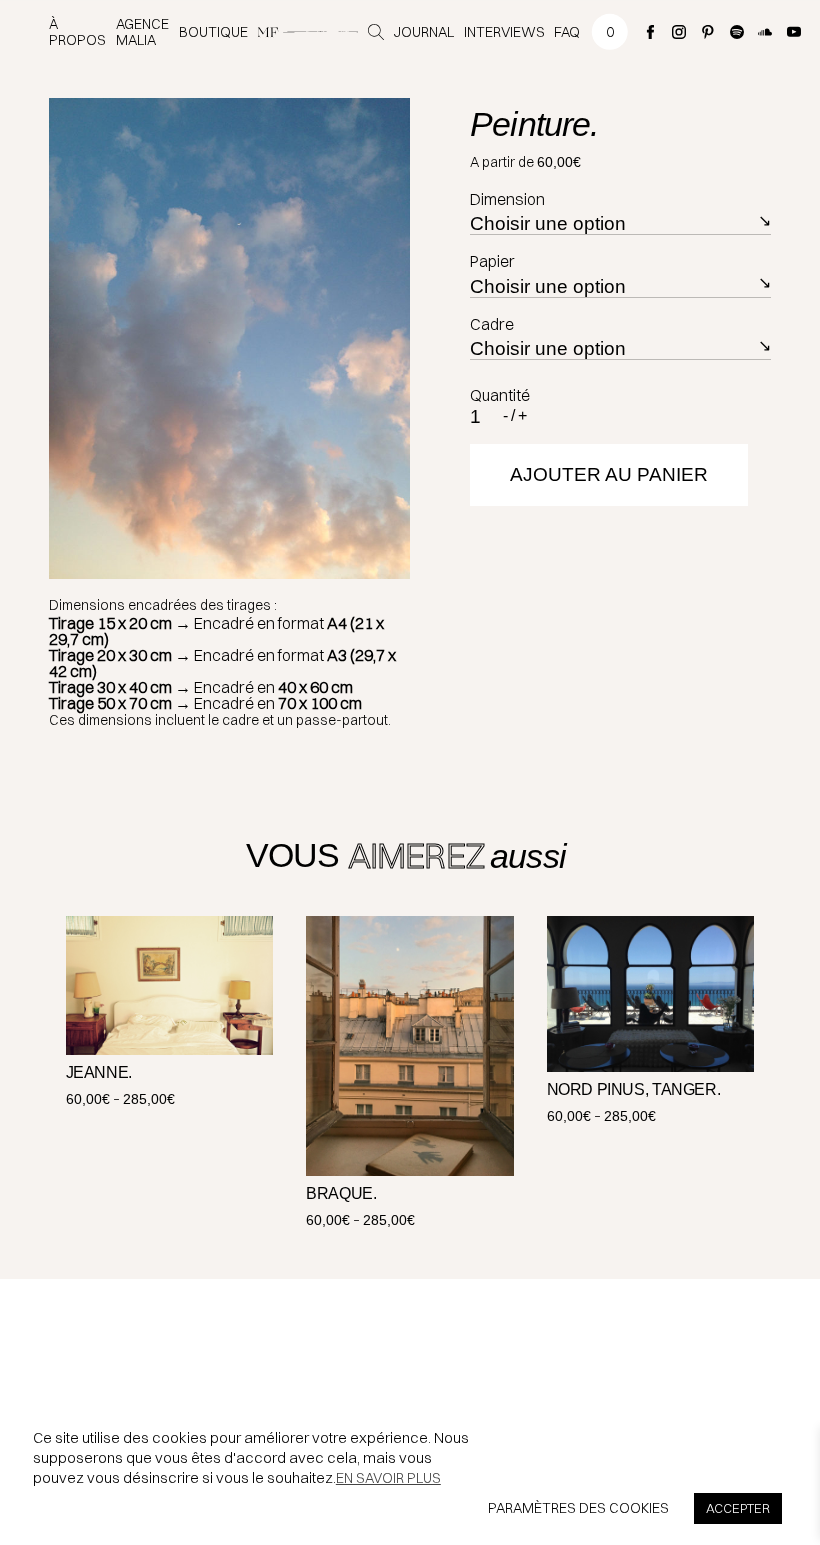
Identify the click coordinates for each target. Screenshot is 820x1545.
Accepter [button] (738, 1508)
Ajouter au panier (609, 474)
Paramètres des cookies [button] (578, 1508)
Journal (424, 32)
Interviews (504, 32)
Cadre (492, 324)
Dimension (507, 199)
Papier (492, 261)
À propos (77, 32)
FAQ (567, 32)
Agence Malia (142, 32)
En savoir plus (388, 1478)
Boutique (213, 32)
